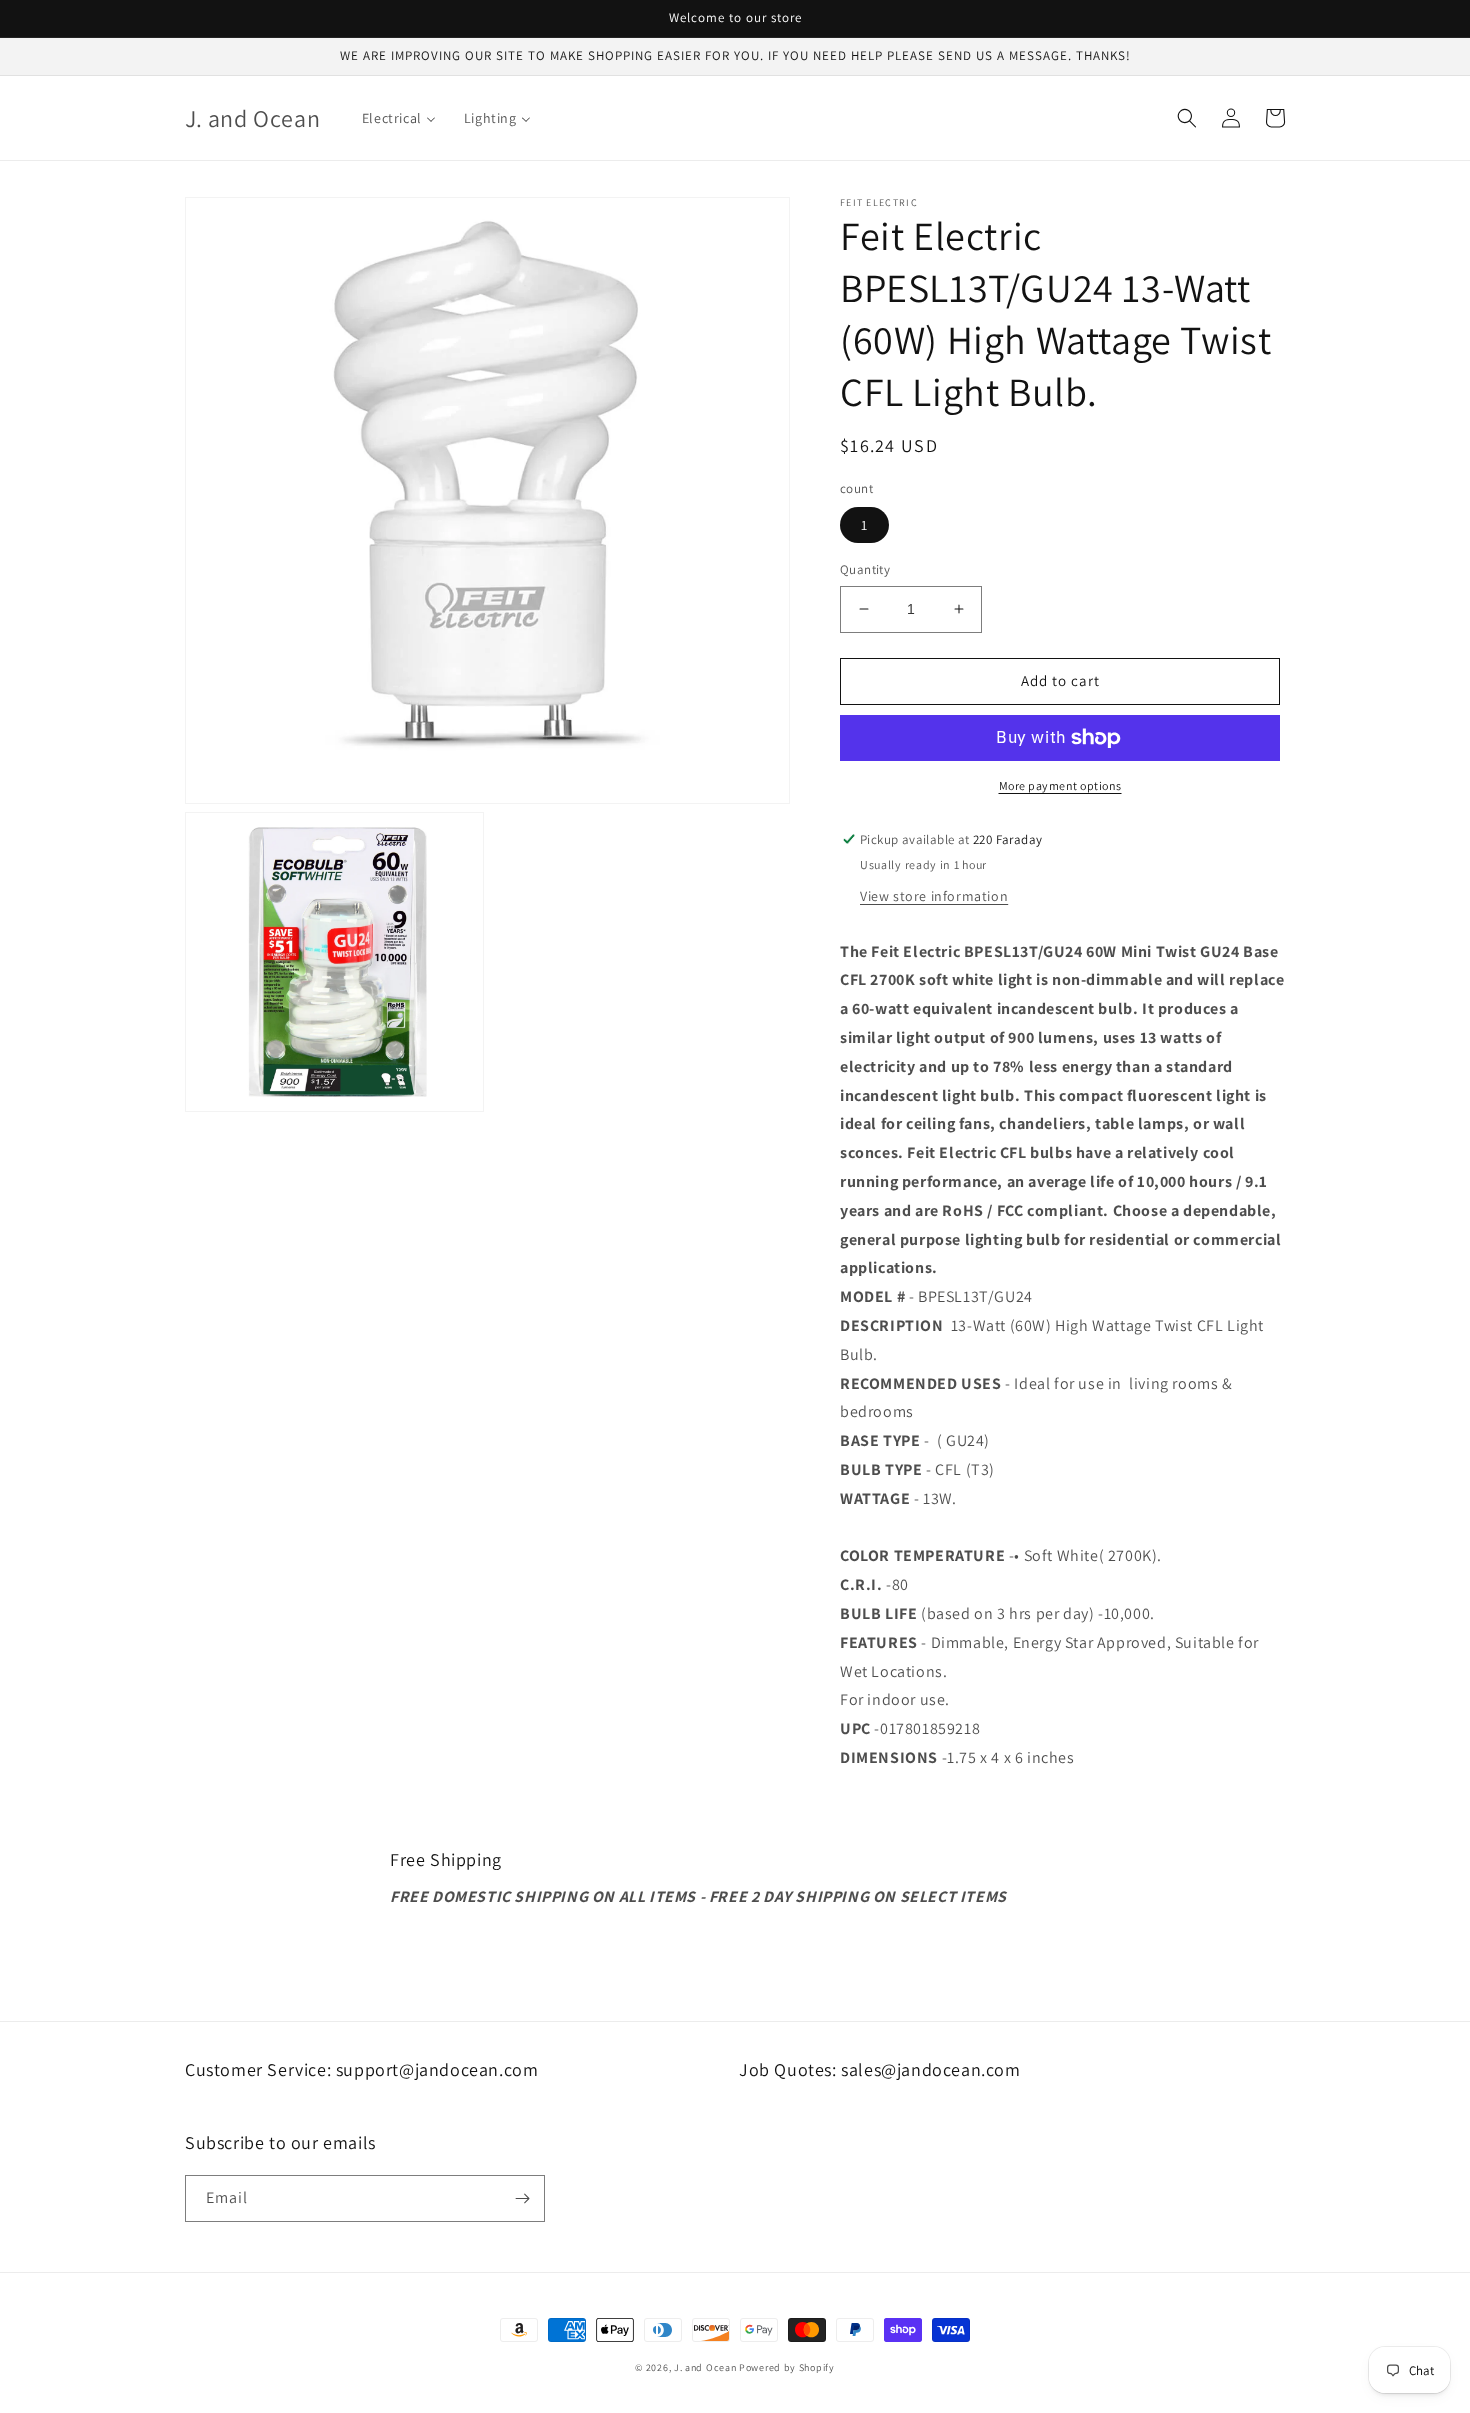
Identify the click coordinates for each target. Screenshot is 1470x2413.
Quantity (865, 569)
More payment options (1060, 785)
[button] (1187, 118)
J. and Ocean (705, 2367)
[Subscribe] (522, 2198)
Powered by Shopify (787, 2367)
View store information (934, 896)
